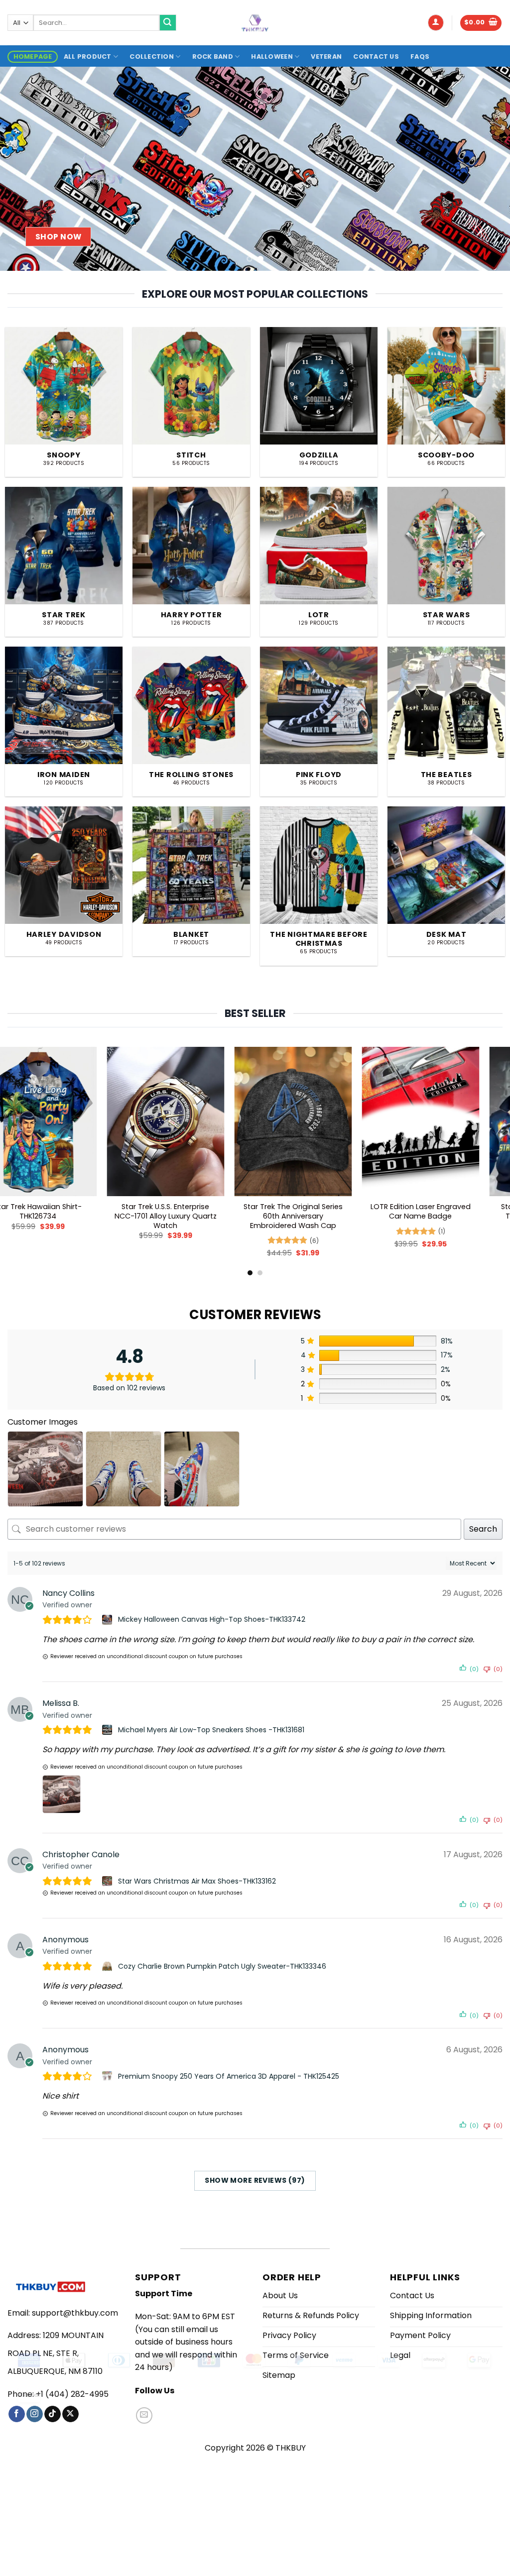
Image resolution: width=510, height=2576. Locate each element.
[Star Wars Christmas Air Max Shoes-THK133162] (108, 1881)
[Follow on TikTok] (53, 2414)
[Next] (487, 169)
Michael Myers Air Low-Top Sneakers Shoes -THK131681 (211, 1730)
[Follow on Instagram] (35, 2414)
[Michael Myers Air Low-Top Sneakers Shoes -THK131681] (108, 1730)
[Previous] (23, 169)
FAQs (420, 56)
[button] (436, 23)
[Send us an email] (144, 2415)
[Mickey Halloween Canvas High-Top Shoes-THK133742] (108, 1620)
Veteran (326, 56)
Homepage (33, 56)
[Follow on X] (70, 2414)
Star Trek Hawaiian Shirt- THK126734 (440, 1211)
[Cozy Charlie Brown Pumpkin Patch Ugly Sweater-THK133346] (108, 1966)
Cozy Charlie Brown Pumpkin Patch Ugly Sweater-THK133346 (222, 1966)
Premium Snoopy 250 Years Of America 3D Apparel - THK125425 (229, 2076)
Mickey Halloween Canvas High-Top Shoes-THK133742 (212, 1619)
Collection (152, 56)
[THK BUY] (255, 23)
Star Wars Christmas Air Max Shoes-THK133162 (197, 1881)
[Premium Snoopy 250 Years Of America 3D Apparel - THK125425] (108, 2076)
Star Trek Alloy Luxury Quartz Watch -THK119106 (58, 1211)
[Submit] (168, 23)
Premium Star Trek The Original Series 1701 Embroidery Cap (185, 1216)
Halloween (272, 56)
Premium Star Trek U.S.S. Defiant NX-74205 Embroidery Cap (313, 1216)
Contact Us (376, 56)
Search (483, 1529)
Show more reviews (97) (255, 2180)
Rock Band (213, 56)
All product (88, 56)
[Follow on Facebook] (17, 2414)
